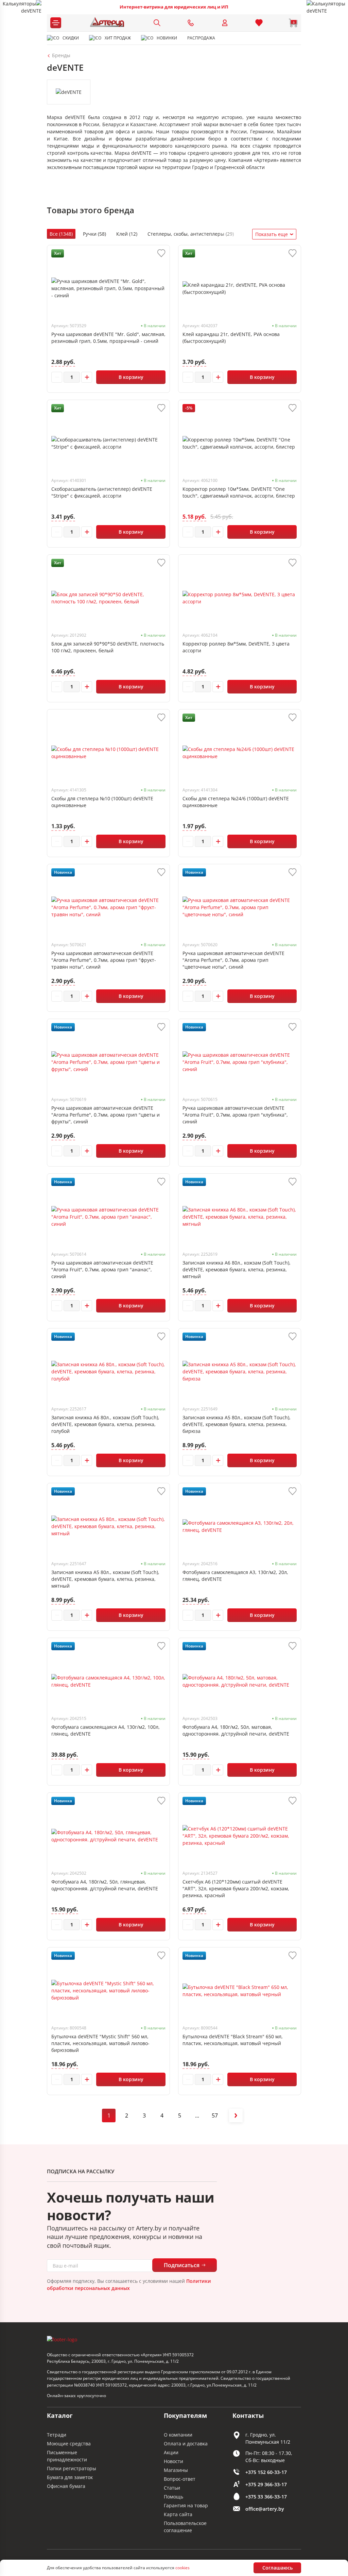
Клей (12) (127, 234)
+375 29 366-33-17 (266, 2484)
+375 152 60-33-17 (266, 2472)
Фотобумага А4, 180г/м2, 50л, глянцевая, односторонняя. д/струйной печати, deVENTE (105, 1885)
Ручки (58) (94, 234)
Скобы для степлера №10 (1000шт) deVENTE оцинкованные (102, 802)
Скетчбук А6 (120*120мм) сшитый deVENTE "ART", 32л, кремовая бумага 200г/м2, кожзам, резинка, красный (236, 1888)
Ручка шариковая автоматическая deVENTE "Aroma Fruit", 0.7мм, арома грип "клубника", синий (235, 1115)
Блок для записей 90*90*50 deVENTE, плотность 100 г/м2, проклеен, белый (108, 647)
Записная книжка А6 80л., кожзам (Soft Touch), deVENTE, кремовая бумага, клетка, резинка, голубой (105, 1424)
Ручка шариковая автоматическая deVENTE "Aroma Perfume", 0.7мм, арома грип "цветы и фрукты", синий (106, 1115)
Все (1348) (61, 234)
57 (215, 2115)
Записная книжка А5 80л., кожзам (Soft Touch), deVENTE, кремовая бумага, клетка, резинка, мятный (105, 1579)
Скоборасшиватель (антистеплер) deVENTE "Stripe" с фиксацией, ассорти (102, 492)
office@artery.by (265, 2509)
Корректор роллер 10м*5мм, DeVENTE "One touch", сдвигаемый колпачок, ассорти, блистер (239, 492)
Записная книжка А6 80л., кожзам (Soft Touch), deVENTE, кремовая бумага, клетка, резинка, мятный (237, 1269)
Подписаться (182, 2265)
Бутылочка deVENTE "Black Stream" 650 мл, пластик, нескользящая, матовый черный (233, 2040)
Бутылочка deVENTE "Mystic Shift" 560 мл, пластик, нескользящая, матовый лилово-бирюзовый (100, 2043)
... (197, 2115)
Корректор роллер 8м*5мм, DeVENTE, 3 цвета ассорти (236, 647)
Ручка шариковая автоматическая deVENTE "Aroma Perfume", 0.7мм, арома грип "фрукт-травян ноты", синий (104, 960)
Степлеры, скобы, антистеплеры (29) (191, 234)
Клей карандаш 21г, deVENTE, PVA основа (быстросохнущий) (231, 338)
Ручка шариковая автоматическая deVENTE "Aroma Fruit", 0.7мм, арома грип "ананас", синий (102, 1269)
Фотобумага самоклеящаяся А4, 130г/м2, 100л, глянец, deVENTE (106, 1730)
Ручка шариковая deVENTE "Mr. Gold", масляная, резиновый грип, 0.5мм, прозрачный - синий (108, 338)
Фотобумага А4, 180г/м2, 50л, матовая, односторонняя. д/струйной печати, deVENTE (236, 1730)
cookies (182, 2568)
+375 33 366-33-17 (266, 2497)
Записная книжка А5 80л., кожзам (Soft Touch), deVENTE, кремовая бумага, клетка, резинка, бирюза (237, 1424)
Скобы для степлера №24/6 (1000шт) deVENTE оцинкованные (236, 802)
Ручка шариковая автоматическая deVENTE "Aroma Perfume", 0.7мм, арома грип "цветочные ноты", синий (233, 960)
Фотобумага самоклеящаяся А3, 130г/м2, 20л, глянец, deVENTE (235, 1576)
